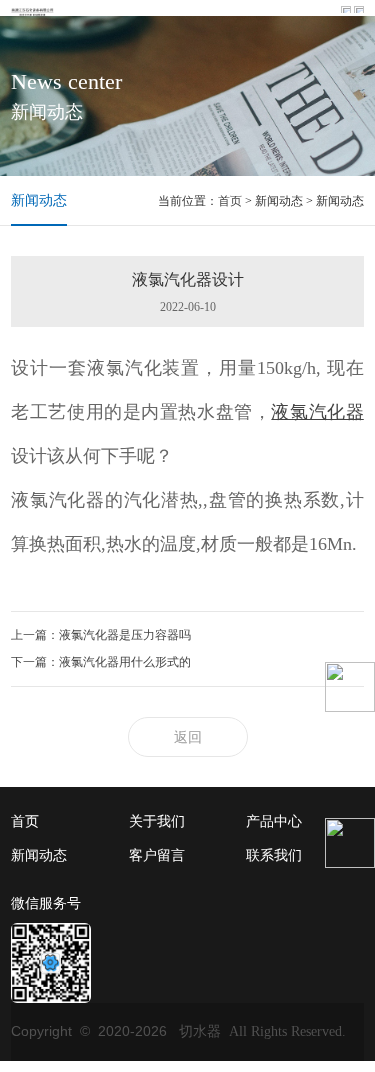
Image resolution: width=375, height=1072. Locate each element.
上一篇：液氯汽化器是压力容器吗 (101, 635)
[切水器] (32, 10)
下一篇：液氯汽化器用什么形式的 (101, 662)
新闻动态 (39, 200)
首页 (230, 201)
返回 (188, 737)
